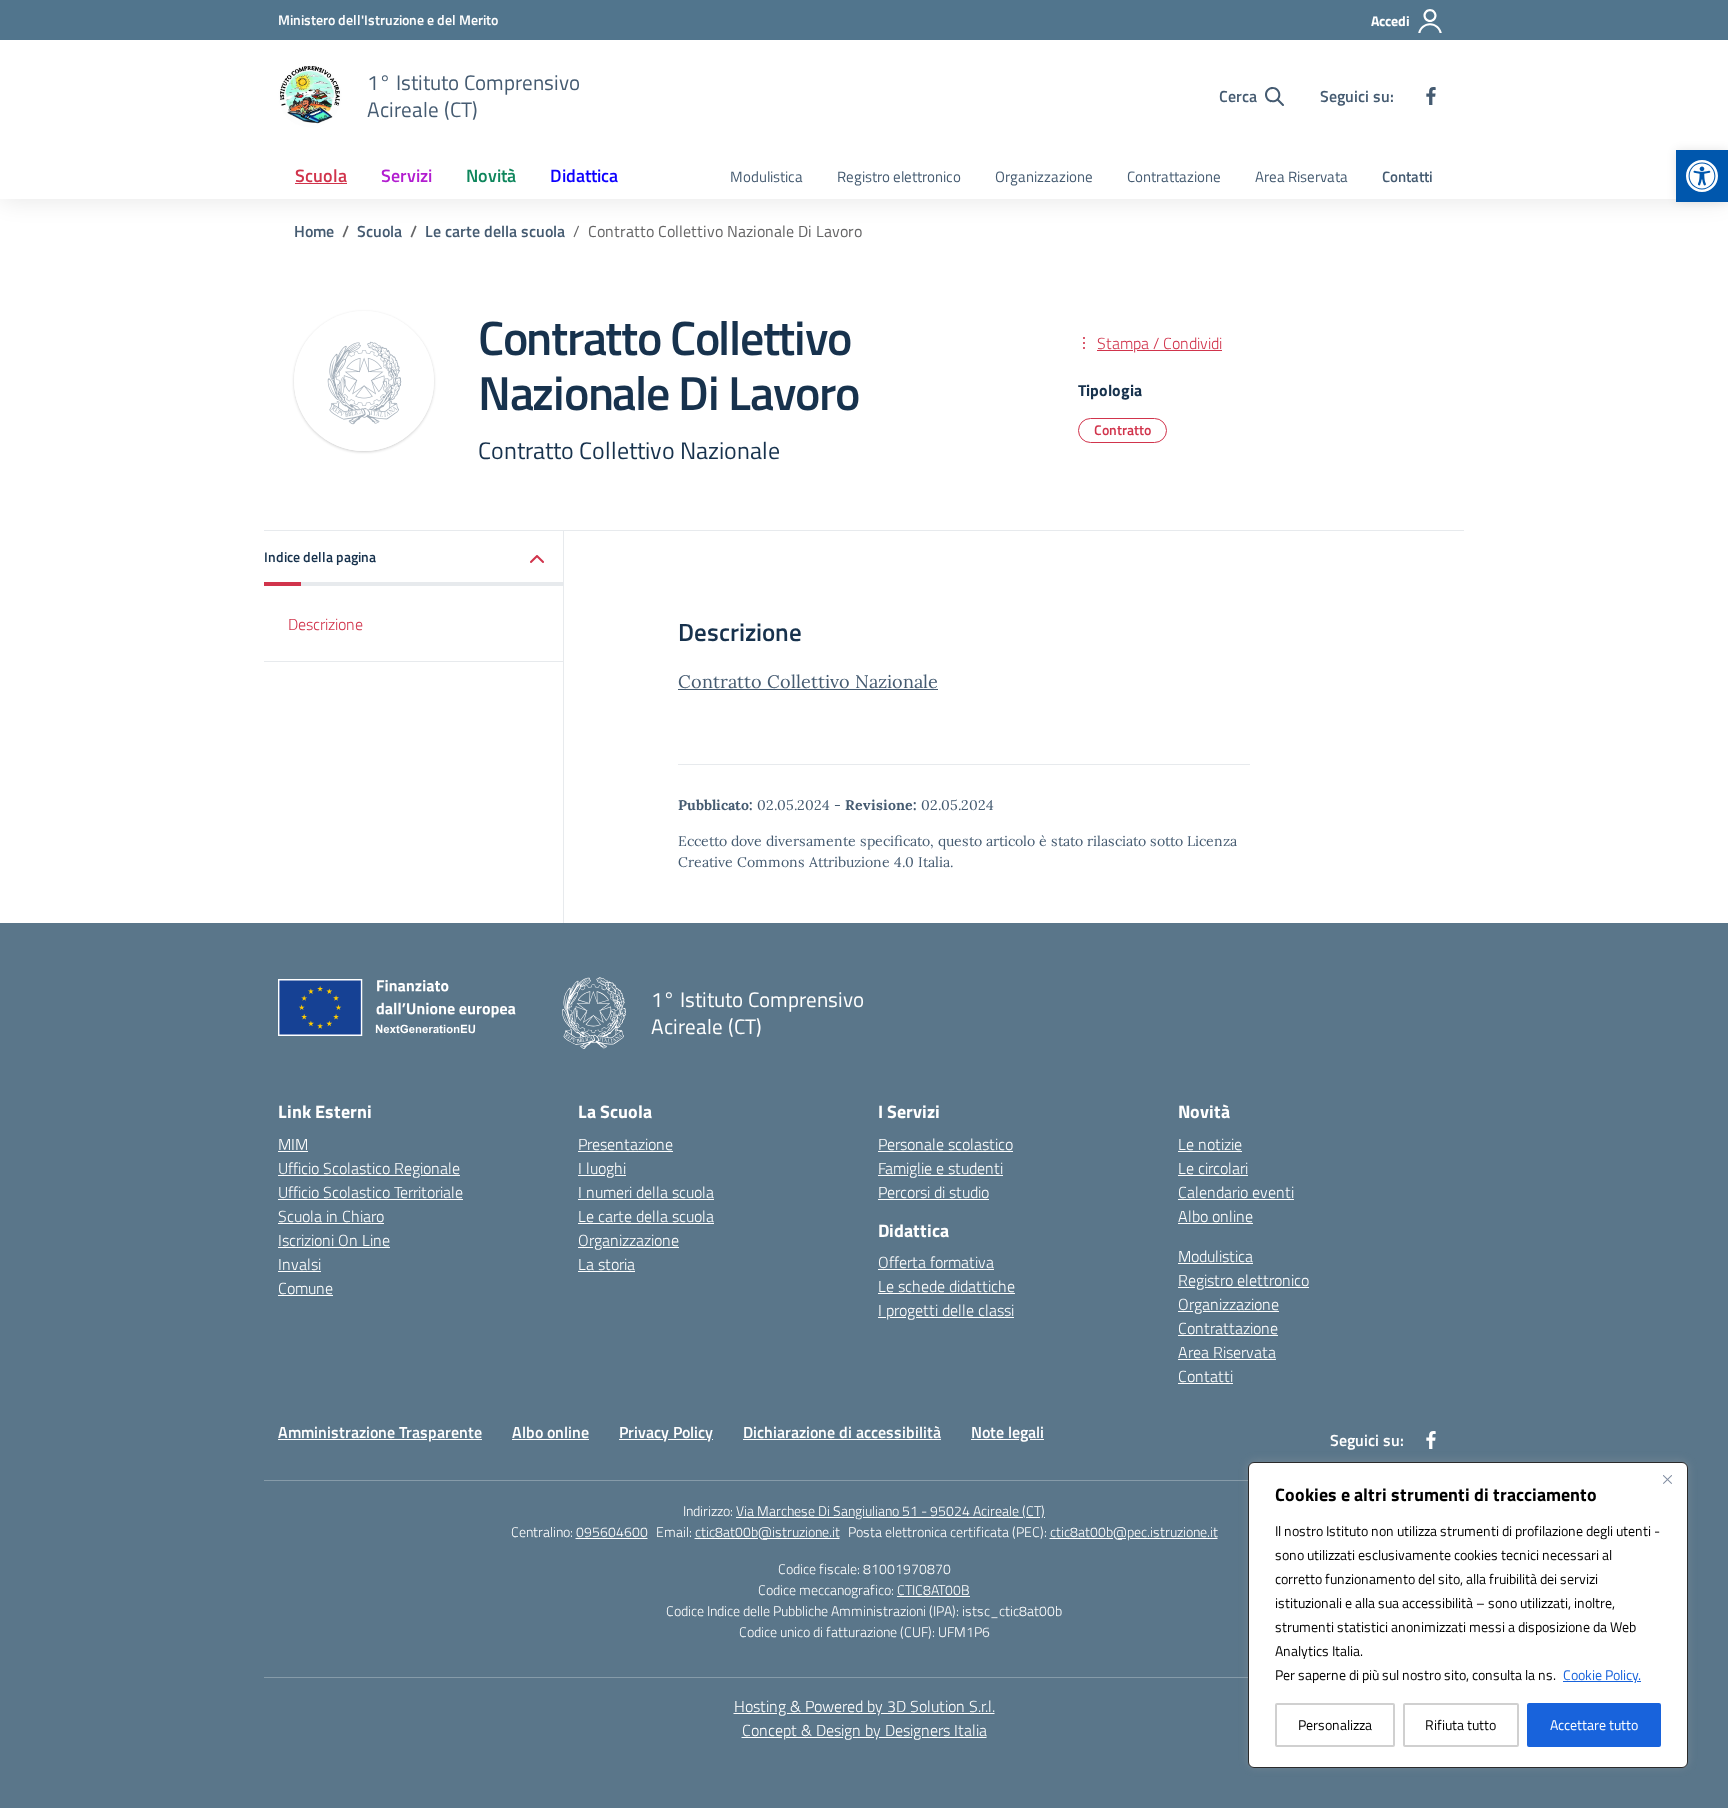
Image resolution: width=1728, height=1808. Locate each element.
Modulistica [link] (766, 176)
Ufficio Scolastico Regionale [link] (369, 1168)
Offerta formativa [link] (936, 1262)
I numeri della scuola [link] (646, 1192)
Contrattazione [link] (1174, 176)
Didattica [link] (584, 175)
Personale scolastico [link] (945, 1144)
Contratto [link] (1122, 429)
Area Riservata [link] (1301, 176)
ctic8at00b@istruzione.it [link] (767, 1531)
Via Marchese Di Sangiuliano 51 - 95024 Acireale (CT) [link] (890, 1510)
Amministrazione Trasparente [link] (380, 1432)
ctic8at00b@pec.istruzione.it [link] (1134, 1531)
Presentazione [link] (625, 1144)
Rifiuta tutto (1460, 1724)
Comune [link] (305, 1288)
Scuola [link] (321, 175)
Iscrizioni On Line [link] (334, 1240)
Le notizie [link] (1210, 1144)
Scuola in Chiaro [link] (331, 1216)
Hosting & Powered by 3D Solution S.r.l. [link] (864, 1706)
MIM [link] (293, 1144)
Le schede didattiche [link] (946, 1286)
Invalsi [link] (299, 1264)
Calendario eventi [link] (1236, 1192)
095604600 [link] (612, 1531)
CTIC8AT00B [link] (933, 1589)
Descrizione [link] (325, 624)
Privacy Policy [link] (666, 1432)
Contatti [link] (1407, 176)
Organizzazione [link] (1044, 176)
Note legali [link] (1007, 1432)
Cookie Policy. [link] (1602, 1674)
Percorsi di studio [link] (933, 1192)
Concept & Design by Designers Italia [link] (864, 1730)
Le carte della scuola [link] (646, 1216)
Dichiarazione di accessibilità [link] (842, 1432)
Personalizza (1335, 1724)
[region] (1468, 1615)
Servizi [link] (406, 175)
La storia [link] (606, 1264)
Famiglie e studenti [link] (940, 1168)
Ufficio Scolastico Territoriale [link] (370, 1192)
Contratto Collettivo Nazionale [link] (808, 681)
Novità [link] (491, 175)
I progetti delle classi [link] (946, 1310)
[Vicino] (1667, 1479)
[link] (1702, 176)
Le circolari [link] (1213, 1168)
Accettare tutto (1594, 1724)
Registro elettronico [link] (899, 176)
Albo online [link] (1215, 1216)
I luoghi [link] (602, 1168)
